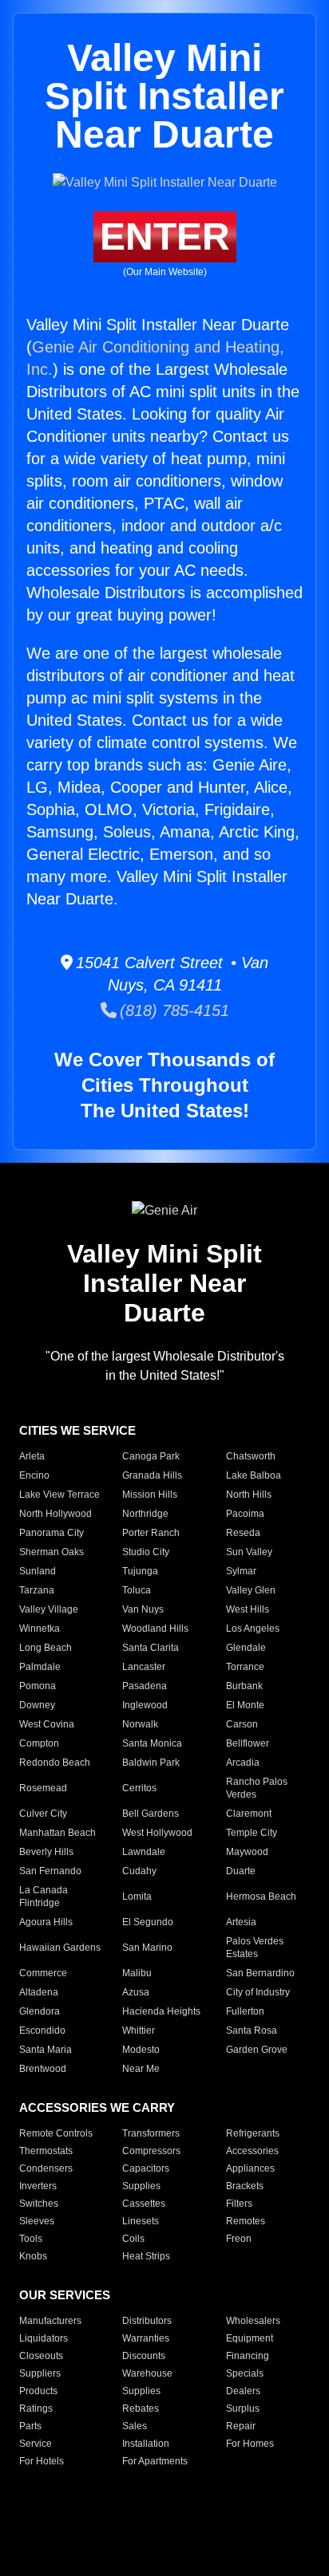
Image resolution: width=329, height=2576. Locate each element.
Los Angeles (253, 1629)
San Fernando (50, 1871)
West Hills (248, 1609)
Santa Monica (152, 1743)
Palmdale (40, 1667)
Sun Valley (249, 1552)
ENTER (165, 236)
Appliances (250, 2168)
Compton (39, 1743)
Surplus (243, 2409)
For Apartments (155, 2461)
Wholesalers (253, 2321)
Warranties (146, 2338)
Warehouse (147, 2373)
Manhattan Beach (57, 1833)
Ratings (36, 2409)
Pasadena (145, 1686)
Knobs (33, 2256)
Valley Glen (251, 1590)
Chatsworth (251, 1456)
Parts (30, 2426)
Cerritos (139, 1788)
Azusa (136, 1992)
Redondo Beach (55, 1763)
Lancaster (144, 1667)
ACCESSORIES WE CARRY (97, 2107)
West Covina (47, 1724)
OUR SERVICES (65, 2295)
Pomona (38, 1686)
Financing (248, 2356)
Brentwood (43, 2069)
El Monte (245, 1705)
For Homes (250, 2444)
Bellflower (248, 1743)
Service (36, 2444)
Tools (31, 2239)
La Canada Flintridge (44, 1897)
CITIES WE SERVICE (77, 1430)
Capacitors (146, 2168)
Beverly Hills (46, 1852)
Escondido (42, 2030)
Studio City (146, 1552)
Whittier (139, 2030)
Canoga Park (151, 1456)
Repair (241, 2426)
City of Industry (258, 1992)
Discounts (144, 2356)
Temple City (252, 1833)
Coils (133, 2239)
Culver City (43, 1814)
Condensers (46, 2168)
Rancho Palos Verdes (257, 1788)
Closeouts (41, 2356)
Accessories (252, 2151)
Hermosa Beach (261, 1897)
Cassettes (144, 2204)
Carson (242, 1724)
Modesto (141, 2050)
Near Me (141, 2069)
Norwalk (140, 1724)
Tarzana (37, 1590)
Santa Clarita (151, 1648)
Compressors (151, 2151)
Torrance (245, 1667)
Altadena (39, 1992)
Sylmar (241, 1571)
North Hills (249, 1495)
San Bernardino (260, 1973)
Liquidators (44, 2338)
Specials (245, 2373)
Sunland (38, 1571)
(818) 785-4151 (173, 1010)
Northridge (145, 1514)
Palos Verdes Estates (255, 1948)
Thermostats (46, 2151)
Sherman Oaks (52, 1552)
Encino (34, 1475)
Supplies (141, 2186)
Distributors (147, 2321)
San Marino (147, 1948)
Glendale (246, 1648)
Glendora (40, 2011)
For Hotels (42, 2461)
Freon (239, 2239)
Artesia (241, 1922)
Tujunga (140, 1571)
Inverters (38, 2186)
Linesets (141, 2221)
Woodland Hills (155, 1629)
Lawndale (144, 1852)
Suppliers (40, 2373)
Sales (135, 2426)
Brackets (245, 2186)
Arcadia (243, 1763)
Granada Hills (152, 1475)
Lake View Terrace (59, 1495)
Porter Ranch (151, 1533)
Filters (239, 2204)
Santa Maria (46, 2050)
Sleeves (37, 2221)
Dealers (243, 2391)
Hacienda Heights (161, 2011)
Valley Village (49, 1609)
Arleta (32, 1456)
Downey (37, 1705)
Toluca (137, 1590)
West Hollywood (157, 1833)
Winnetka (40, 1629)
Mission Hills (150, 1495)
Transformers (151, 2133)
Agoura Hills (46, 1922)
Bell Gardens (151, 1814)
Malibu (137, 1973)
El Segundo (148, 1922)
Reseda (243, 1533)
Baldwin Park (151, 1763)
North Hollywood (55, 1514)
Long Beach (46, 1648)
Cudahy (139, 1871)
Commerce (43, 1973)
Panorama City (52, 1533)
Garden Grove (257, 2050)
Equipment (250, 2338)
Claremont (249, 1814)
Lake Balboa (254, 1475)
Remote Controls (56, 2133)
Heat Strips (146, 2256)
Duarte (241, 1871)
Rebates (141, 2409)
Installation (146, 2444)
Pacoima (245, 1514)
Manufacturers (50, 2321)
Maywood (247, 1852)
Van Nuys (143, 1609)
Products (38, 2391)
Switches (39, 2204)
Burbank (244, 1686)
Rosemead (43, 1788)
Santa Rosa (252, 2030)
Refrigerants (253, 2133)
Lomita (137, 1897)
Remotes (246, 2221)
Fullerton (245, 2011)
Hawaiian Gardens (60, 1948)
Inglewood (145, 1705)
